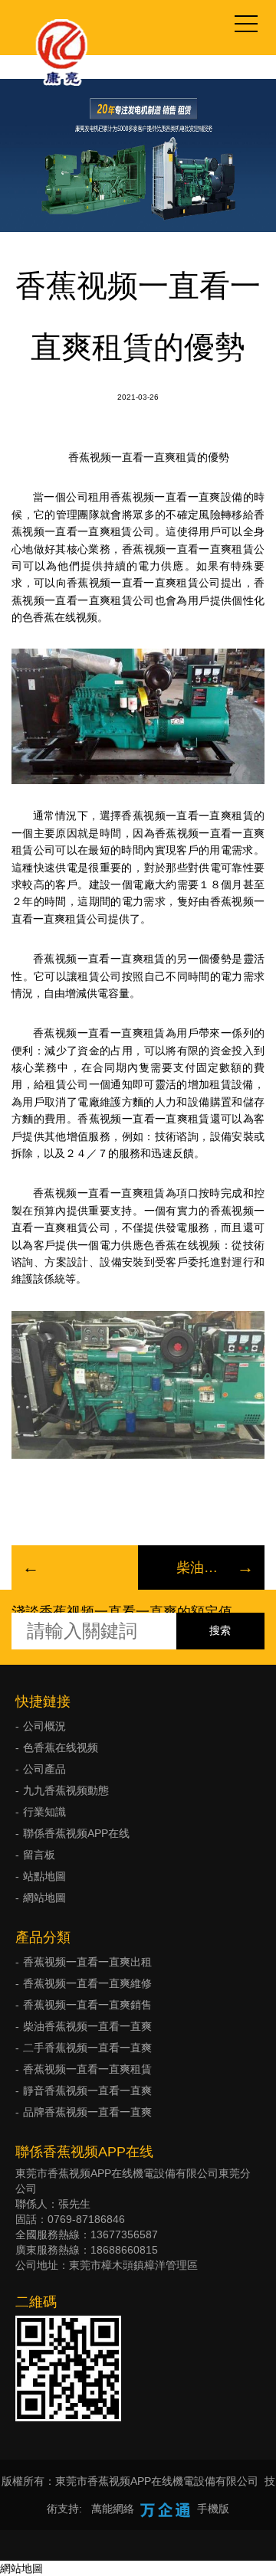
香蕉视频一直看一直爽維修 (87, 1983)
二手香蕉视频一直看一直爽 (87, 2048)
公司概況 (44, 1726)
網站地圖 (44, 1898)
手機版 (213, 2509)
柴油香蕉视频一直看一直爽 (87, 2026)
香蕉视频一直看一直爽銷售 (87, 2005)
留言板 (39, 1855)
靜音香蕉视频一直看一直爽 (87, 2091)
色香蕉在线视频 (61, 1747)
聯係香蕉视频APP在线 (76, 1833)
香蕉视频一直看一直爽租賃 (87, 2069)
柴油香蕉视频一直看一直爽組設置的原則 (201, 1568)
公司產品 (44, 1769)
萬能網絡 (113, 2509)
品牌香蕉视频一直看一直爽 (87, 2112)
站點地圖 (44, 1876)
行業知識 (44, 1812)
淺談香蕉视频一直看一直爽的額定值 (122, 1612)
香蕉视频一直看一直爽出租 (87, 1962)
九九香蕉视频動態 (66, 1790)
